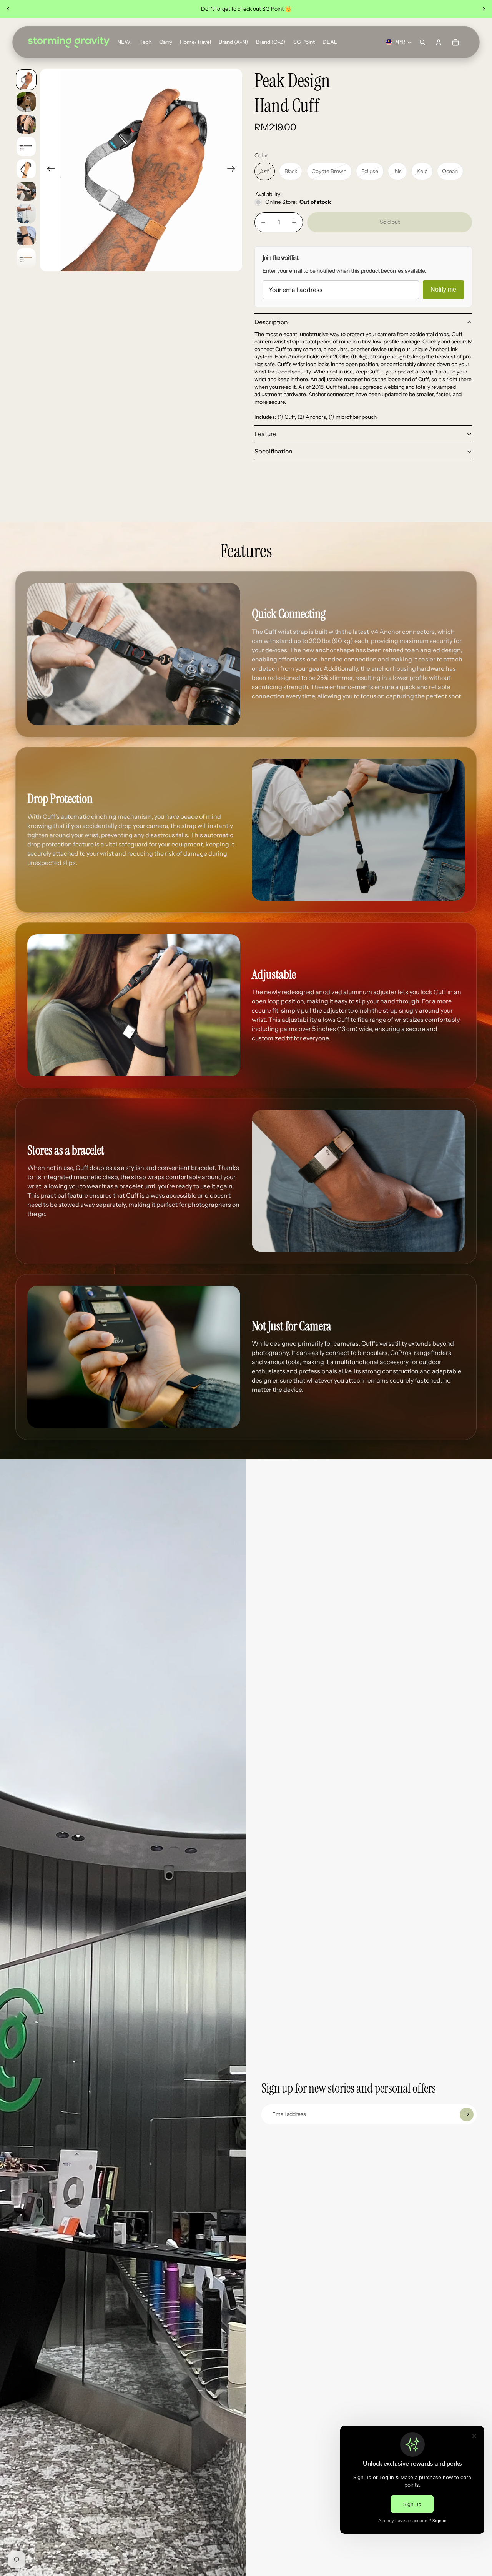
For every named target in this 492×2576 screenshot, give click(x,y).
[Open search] (422, 42)
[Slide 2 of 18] (26, 102)
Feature (265, 434)
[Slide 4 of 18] (26, 147)
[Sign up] (467, 2114)
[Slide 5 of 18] (26, 169)
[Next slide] (484, 9)
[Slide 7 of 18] (26, 213)
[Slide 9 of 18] (26, 258)
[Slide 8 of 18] (26, 236)
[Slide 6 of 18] (26, 191)
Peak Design (292, 81)
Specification (273, 451)
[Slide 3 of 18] (26, 124)
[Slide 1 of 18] (26, 80)
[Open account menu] (439, 42)
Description (271, 322)
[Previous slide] (8, 9)
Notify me (443, 289)
